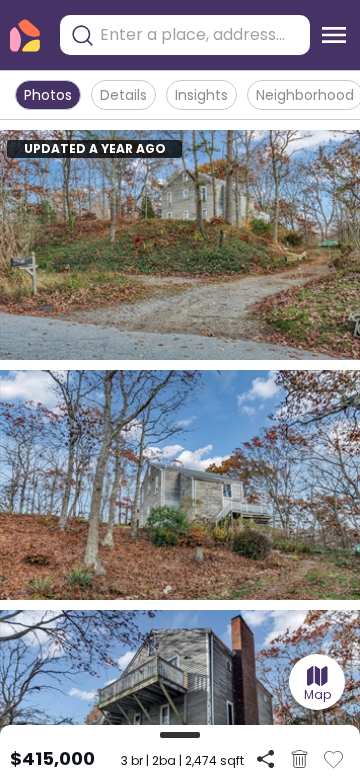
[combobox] (200, 35)
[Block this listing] (299, 759)
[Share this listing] (265, 758)
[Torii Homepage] (25, 35)
